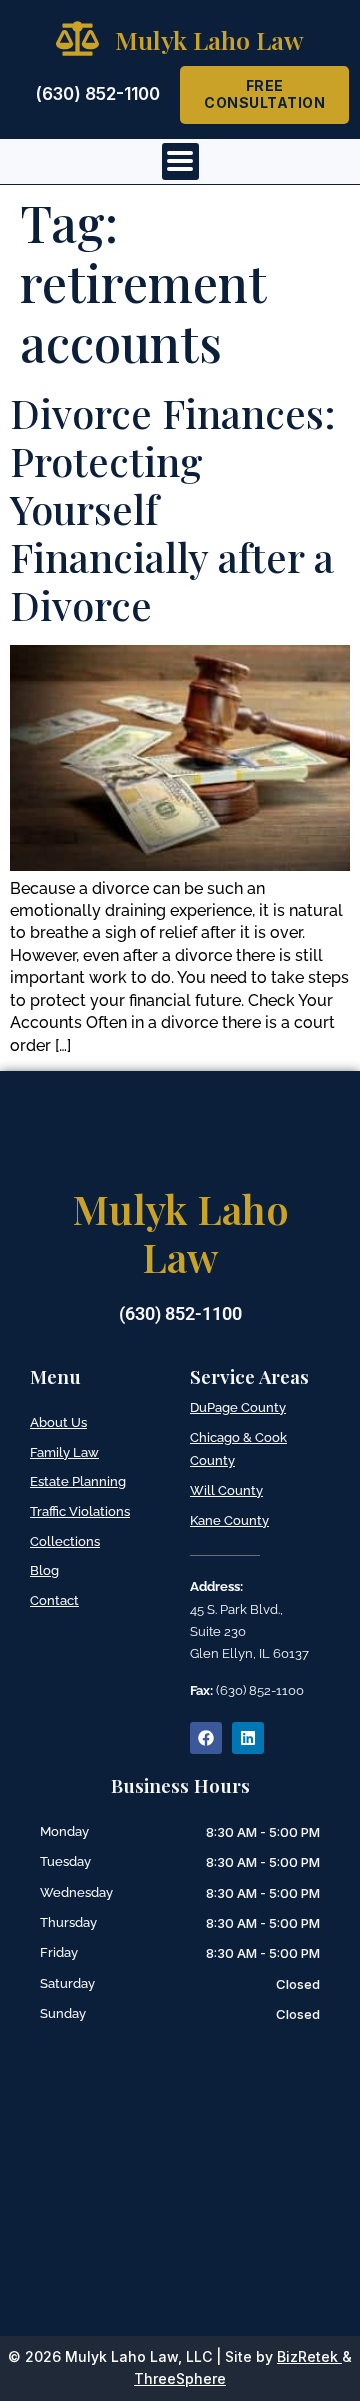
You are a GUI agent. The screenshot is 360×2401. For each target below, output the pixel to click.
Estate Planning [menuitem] (78, 1481)
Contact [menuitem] (54, 1600)
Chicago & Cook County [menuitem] (238, 1449)
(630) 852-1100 (97, 94)
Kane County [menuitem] (229, 1520)
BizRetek (307, 2356)
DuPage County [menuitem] (238, 1407)
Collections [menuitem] (65, 1541)
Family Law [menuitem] (64, 1452)
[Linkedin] (248, 1738)
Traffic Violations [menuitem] (80, 1511)
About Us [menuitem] (58, 1422)
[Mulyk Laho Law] (77, 38)
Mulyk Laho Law (209, 39)
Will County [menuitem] (226, 1490)
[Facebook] (206, 1738)
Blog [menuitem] (44, 1570)
